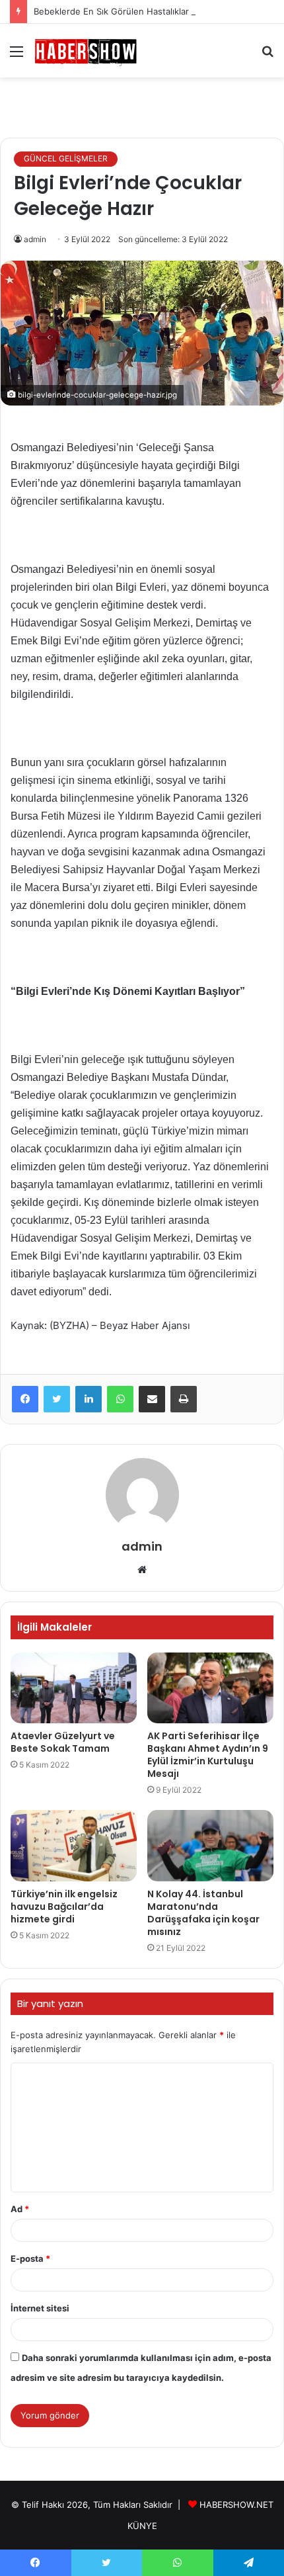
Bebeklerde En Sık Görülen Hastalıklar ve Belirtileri (137, 11)
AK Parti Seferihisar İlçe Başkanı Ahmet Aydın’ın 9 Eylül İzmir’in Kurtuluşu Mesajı (208, 1755)
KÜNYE (142, 2526)
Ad (20, 2209)
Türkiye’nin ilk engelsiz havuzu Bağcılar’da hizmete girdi (64, 1907)
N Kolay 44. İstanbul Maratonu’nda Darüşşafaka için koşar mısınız (203, 1913)
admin (35, 239)
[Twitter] (57, 1399)
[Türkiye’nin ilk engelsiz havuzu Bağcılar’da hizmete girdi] (74, 1846)
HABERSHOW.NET (236, 2505)
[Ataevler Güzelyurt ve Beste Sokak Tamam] (74, 1688)
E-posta (30, 2258)
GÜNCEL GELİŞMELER (66, 158)
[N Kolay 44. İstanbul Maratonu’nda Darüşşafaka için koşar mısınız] (210, 1846)
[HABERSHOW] (86, 51)
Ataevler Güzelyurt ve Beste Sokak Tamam (63, 1742)
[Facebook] (25, 1399)
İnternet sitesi (40, 2308)
